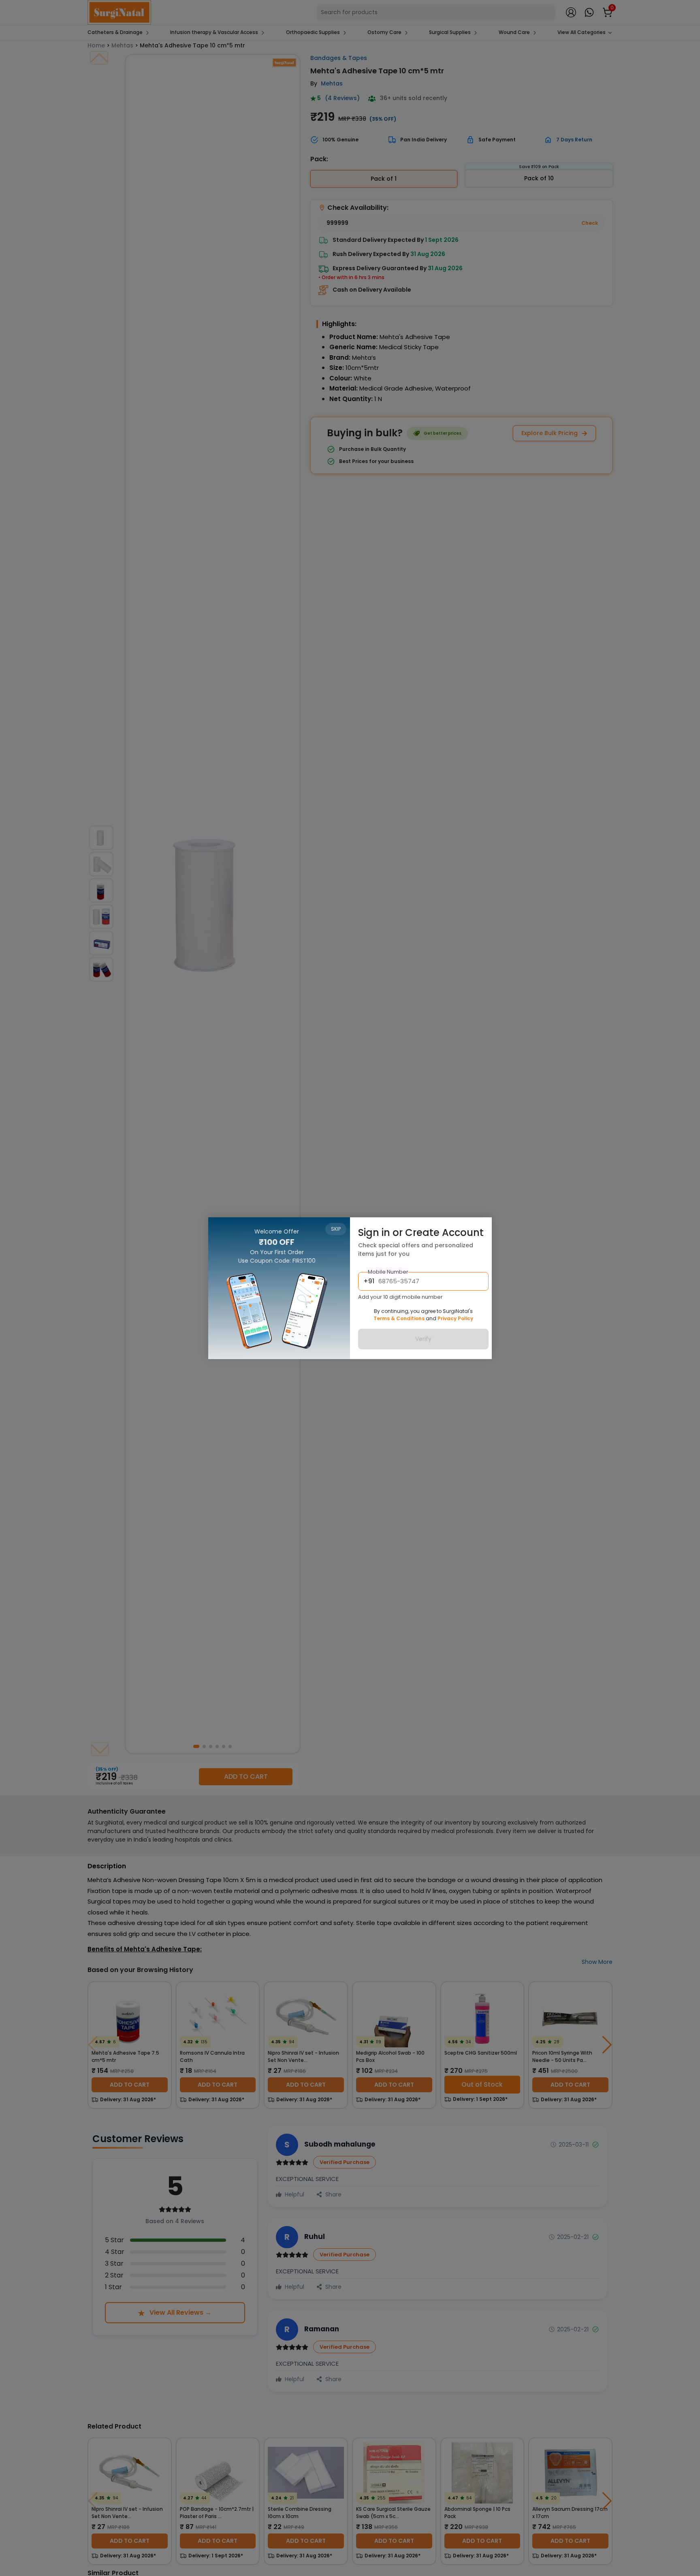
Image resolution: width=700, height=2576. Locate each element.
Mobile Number (388, 1271)
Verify (423, 1338)
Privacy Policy (455, 1318)
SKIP (336, 1229)
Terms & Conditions (399, 1318)
